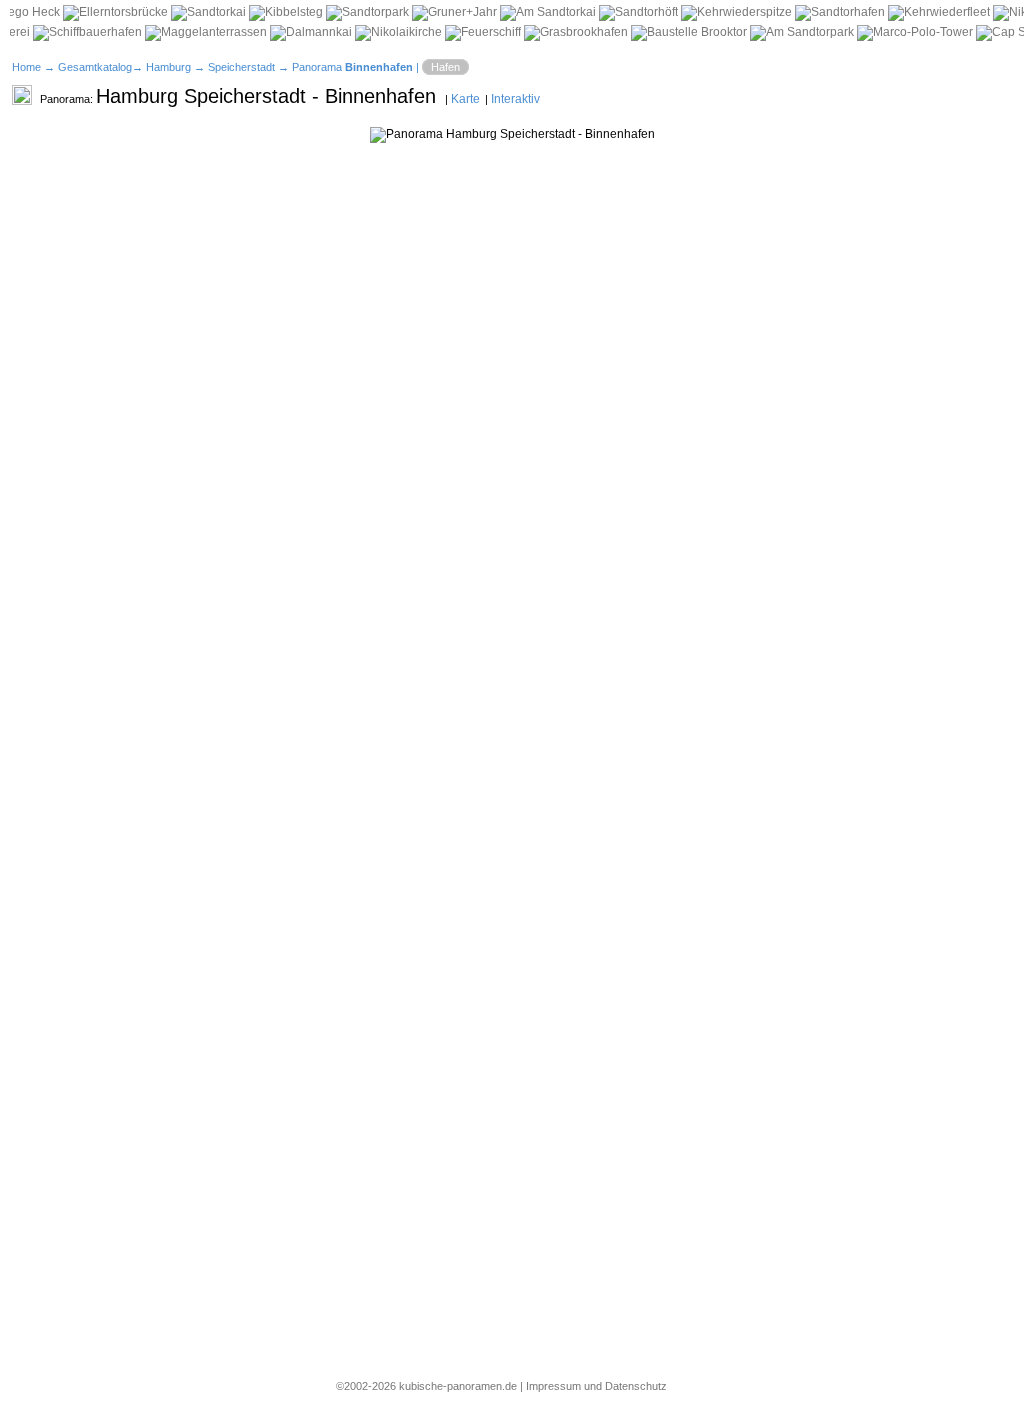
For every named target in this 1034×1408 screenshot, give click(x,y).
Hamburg (168, 67)
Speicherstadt (241, 67)
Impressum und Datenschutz (596, 1386)
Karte (465, 99)
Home (26, 67)
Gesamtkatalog (95, 67)
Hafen (445, 67)
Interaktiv (515, 99)
